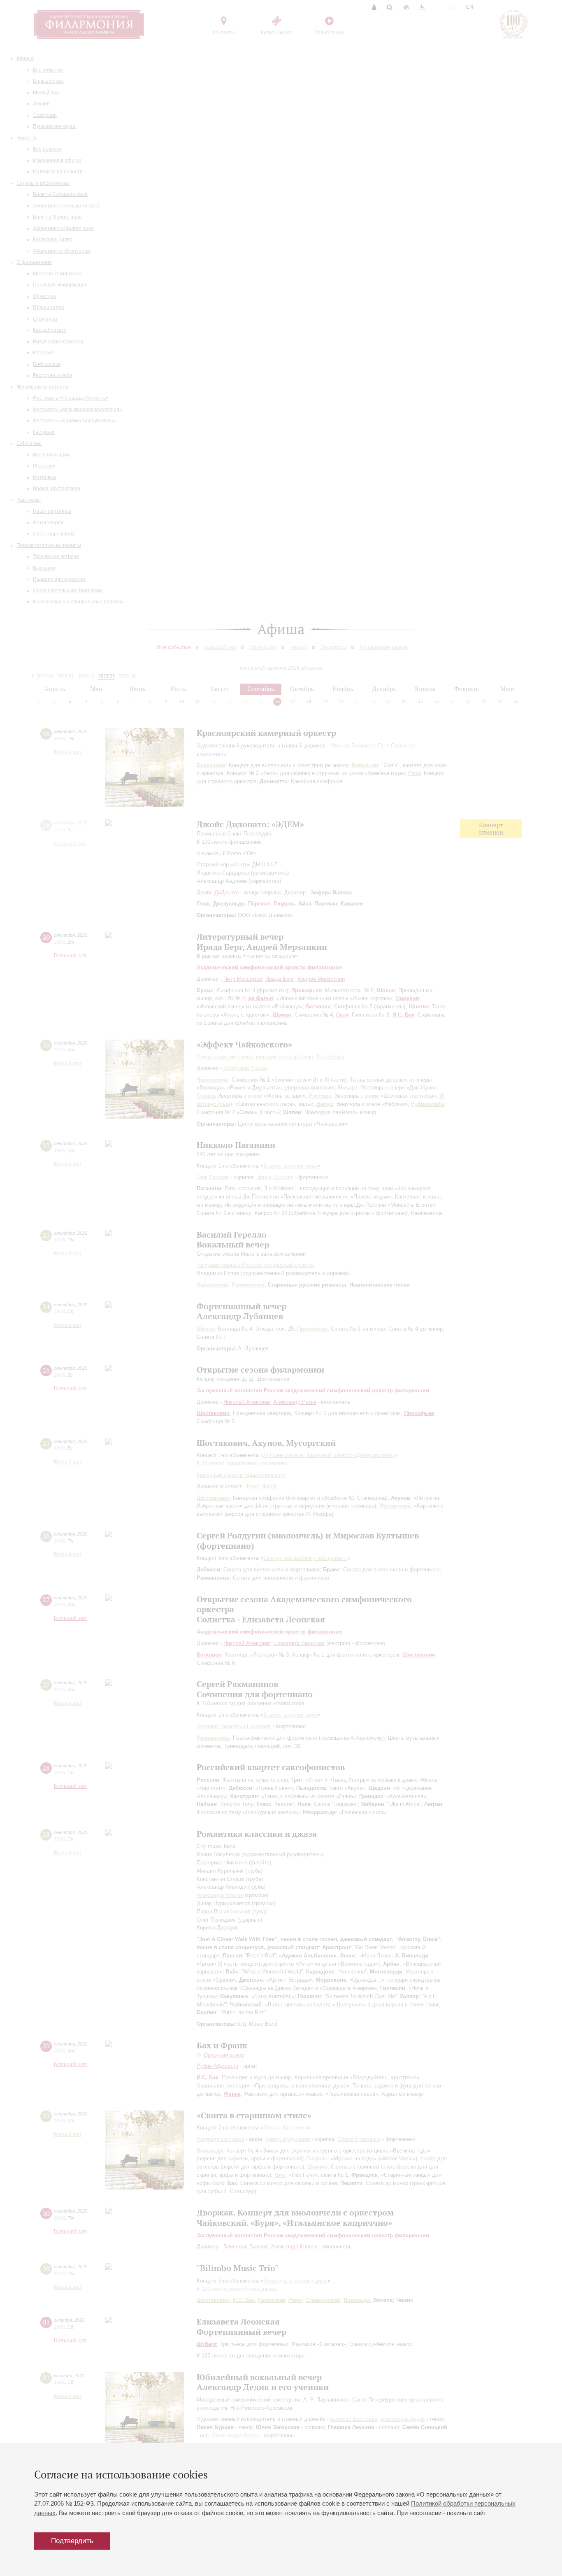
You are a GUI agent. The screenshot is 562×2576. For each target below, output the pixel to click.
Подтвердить (72, 2541)
